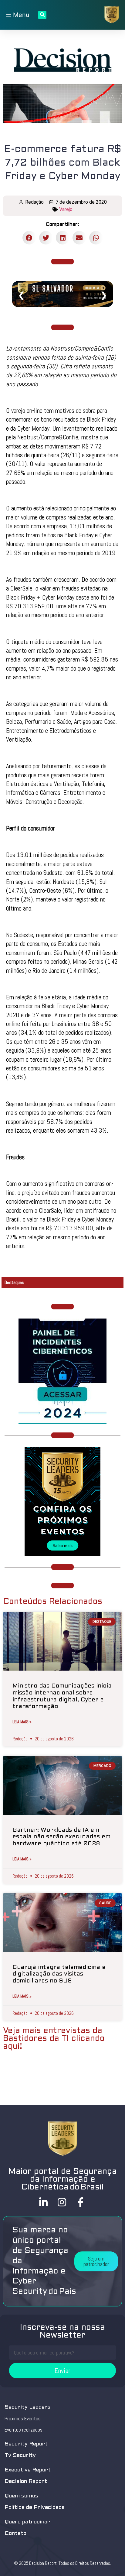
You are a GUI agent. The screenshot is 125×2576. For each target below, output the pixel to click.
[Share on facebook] (29, 238)
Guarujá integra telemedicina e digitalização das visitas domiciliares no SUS (59, 1974)
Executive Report (28, 2470)
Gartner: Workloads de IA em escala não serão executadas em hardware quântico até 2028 (61, 1837)
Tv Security (20, 2456)
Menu (20, 15)
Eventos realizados (24, 2430)
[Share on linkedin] (63, 238)
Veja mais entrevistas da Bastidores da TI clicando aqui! (54, 2039)
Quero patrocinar (27, 2522)
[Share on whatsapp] (96, 238)
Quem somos (21, 2496)
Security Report (26, 2444)
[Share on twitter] (46, 238)
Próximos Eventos (23, 2419)
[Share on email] (79, 238)
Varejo (66, 209)
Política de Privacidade (35, 2508)
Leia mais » (22, 1722)
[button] (96, 2261)
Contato (15, 2534)
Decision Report (26, 2482)
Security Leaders (27, 2407)
